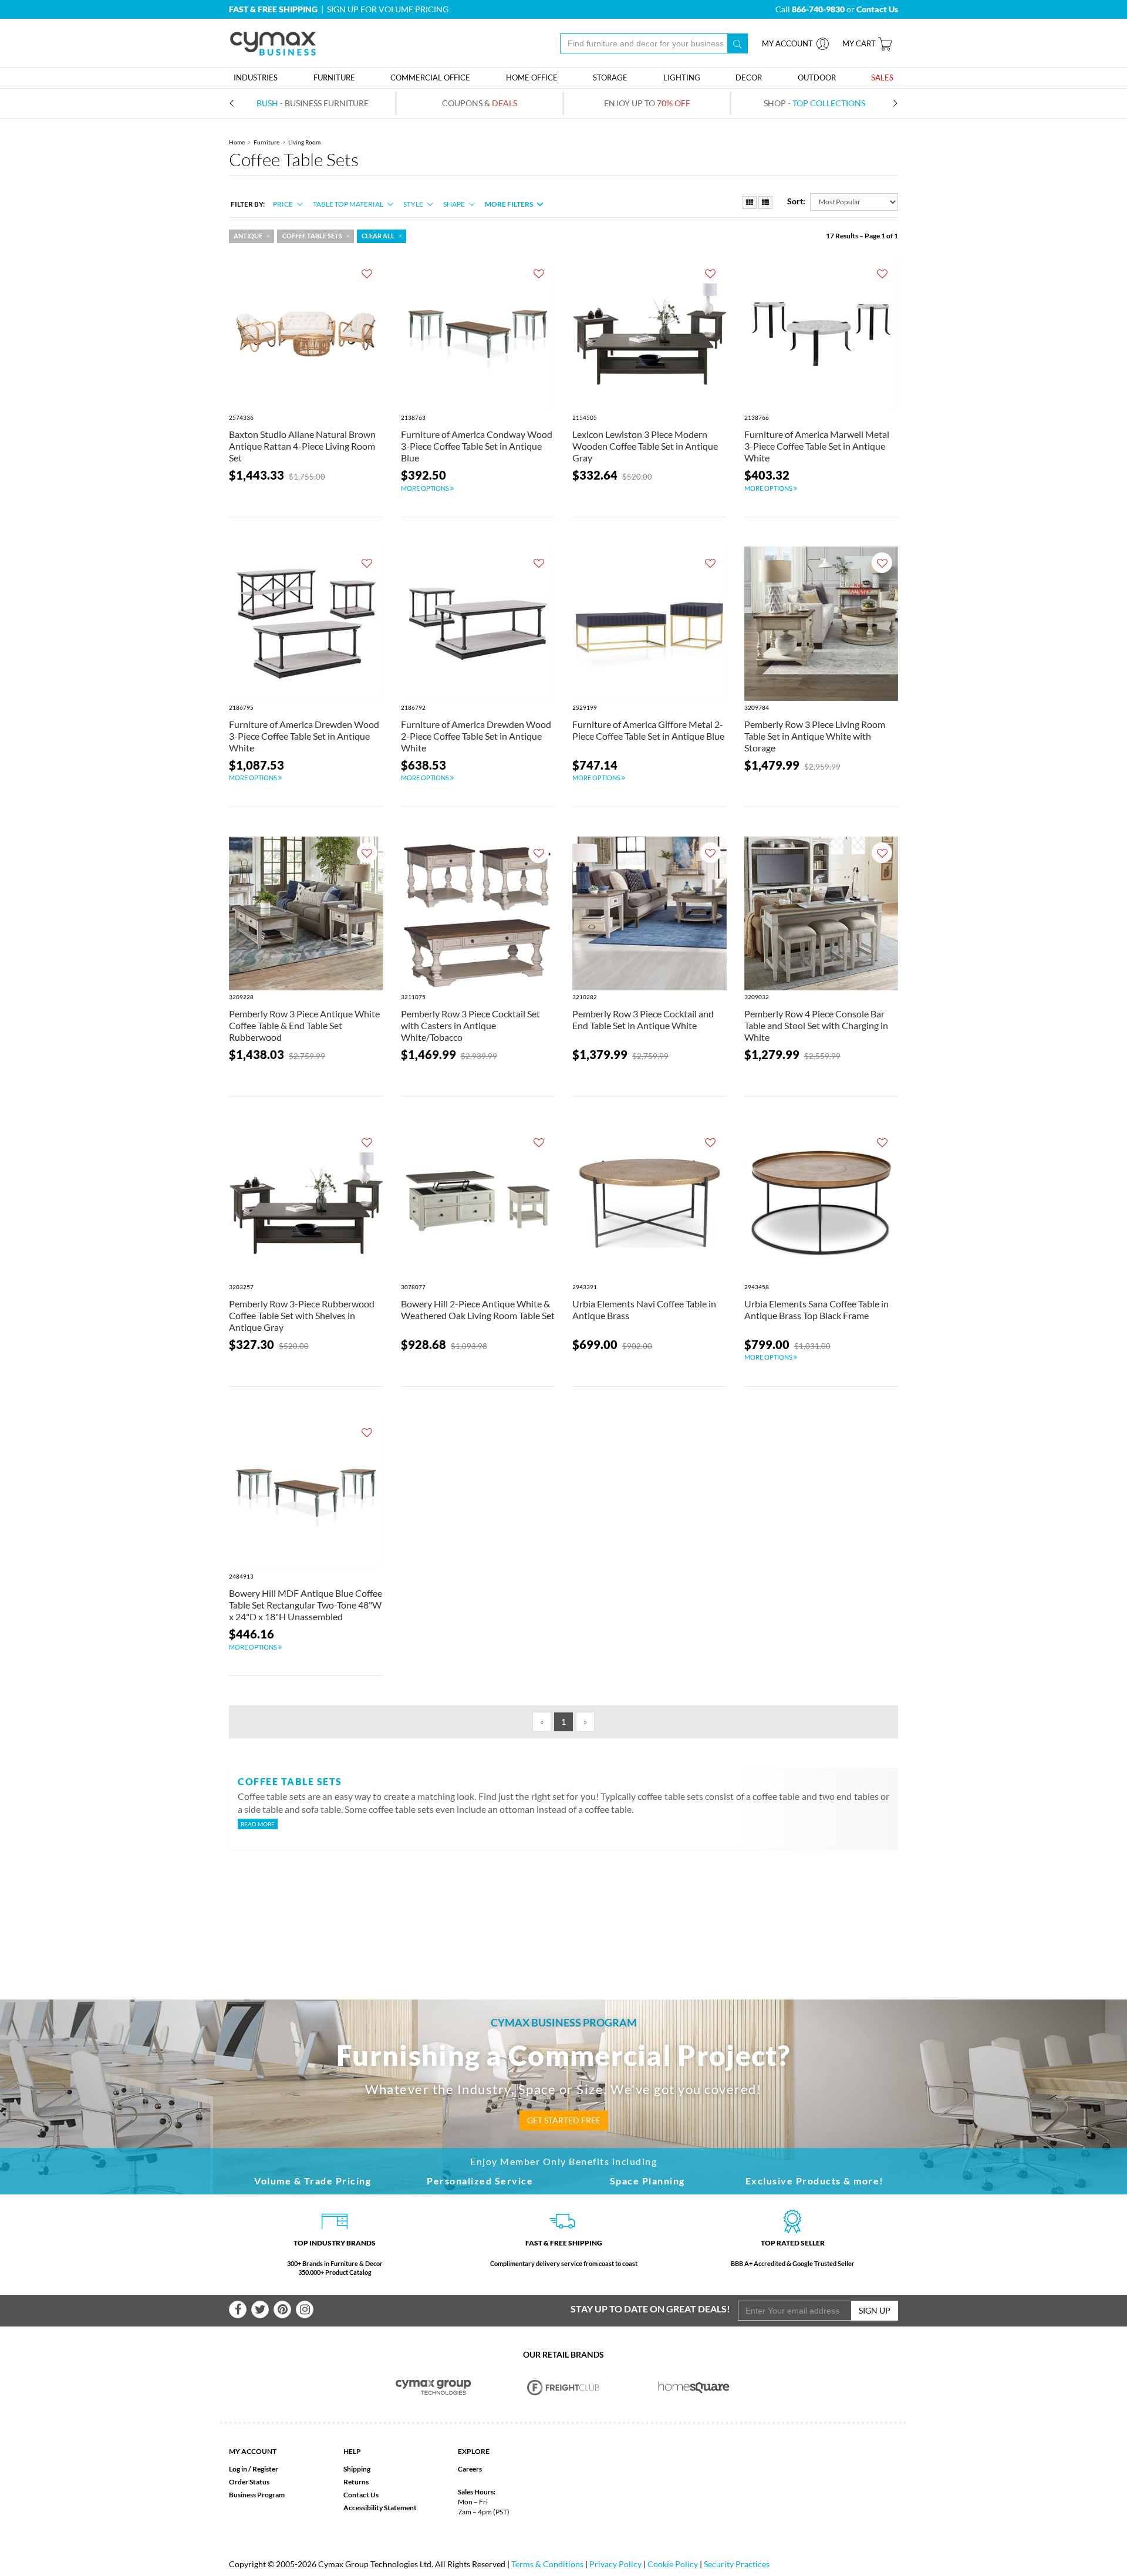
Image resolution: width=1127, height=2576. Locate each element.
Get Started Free (564, 2120)
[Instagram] (305, 2309)
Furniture (266, 142)
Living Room (304, 142)
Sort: (796, 201)
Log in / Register (254, 2469)
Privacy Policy (615, 2564)
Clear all (378, 236)
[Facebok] (238, 2309)
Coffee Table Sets (312, 236)
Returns (356, 2482)
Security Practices (737, 2564)
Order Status (249, 2482)
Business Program (257, 2495)
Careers (470, 2469)
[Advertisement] (563, 1906)
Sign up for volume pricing (388, 9)
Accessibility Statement (380, 2508)
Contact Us (361, 2495)
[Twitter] (260, 2309)
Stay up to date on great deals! (650, 2309)
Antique (248, 236)
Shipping (357, 2469)
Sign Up (875, 2310)
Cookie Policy (673, 2564)
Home (237, 142)
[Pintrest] (282, 2309)
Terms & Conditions (547, 2564)
